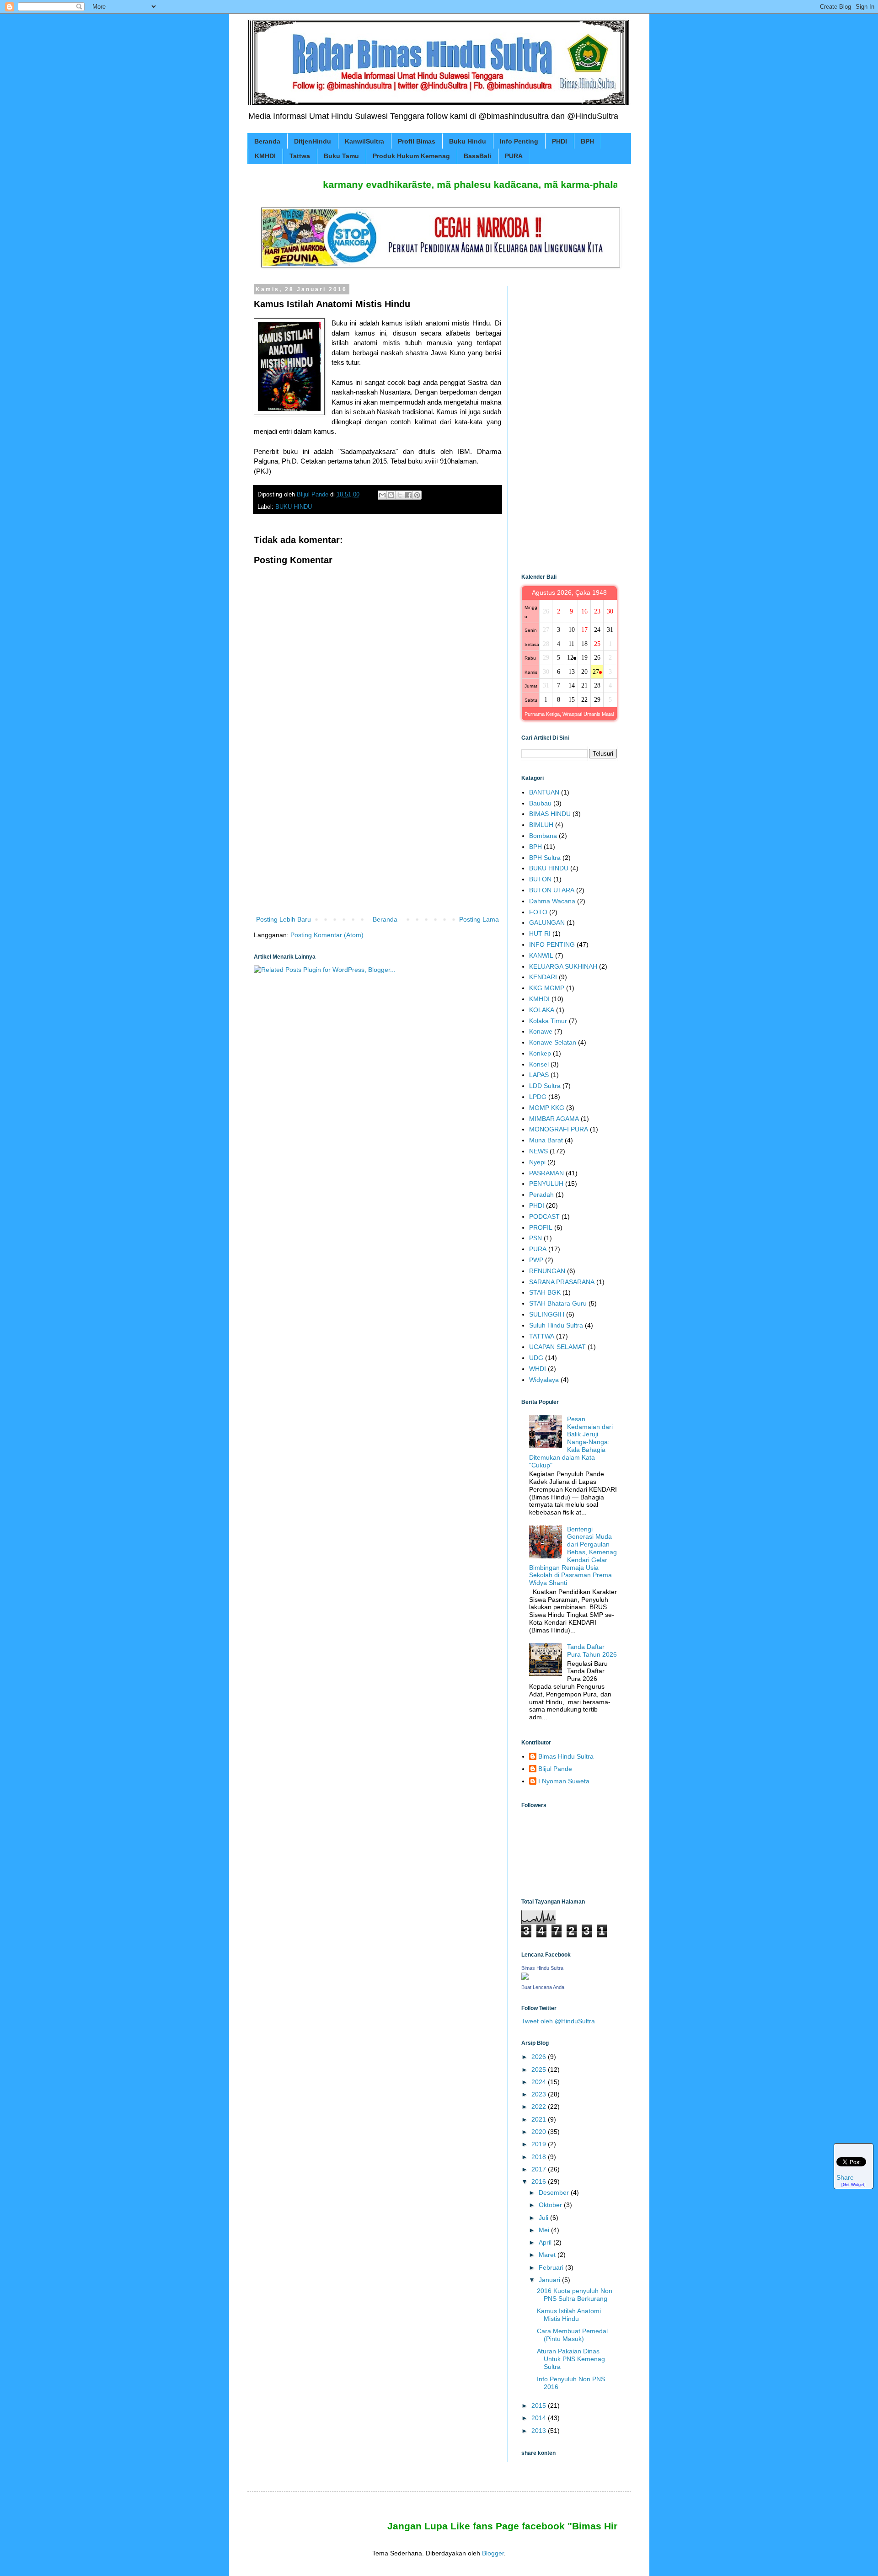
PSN (535, 1238)
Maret (548, 2255)
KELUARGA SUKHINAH (563, 966)
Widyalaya (544, 1380)
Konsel (539, 1064)
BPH (587, 141)
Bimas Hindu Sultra (566, 1756)
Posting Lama (479, 919)
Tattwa (300, 156)
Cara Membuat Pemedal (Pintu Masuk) (572, 2335)
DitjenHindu (313, 141)
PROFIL (541, 1227)
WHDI (538, 1369)
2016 (540, 2181)
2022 (540, 2107)
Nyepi (537, 1162)
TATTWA (542, 1336)
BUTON (540, 879)
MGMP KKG (547, 1108)
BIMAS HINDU (550, 814)
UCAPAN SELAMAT (557, 1347)
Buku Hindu (468, 141)
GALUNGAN (547, 923)
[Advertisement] (377, 838)
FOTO (538, 912)
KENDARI (543, 977)
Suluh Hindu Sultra (556, 1325)
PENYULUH (546, 1184)
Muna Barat (546, 1140)
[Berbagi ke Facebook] (408, 495)
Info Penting (519, 141)
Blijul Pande (555, 1769)
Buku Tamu (341, 156)
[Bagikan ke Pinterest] (417, 495)
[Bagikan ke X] (400, 495)
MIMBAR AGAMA (554, 1119)
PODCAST (544, 1216)
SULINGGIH (547, 1314)
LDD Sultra (545, 1086)
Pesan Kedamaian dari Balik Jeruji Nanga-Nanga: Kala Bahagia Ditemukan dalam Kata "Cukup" (571, 1442)
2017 (540, 2169)
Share (845, 2178)
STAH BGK (545, 1292)
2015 (540, 2405)
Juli (544, 2218)
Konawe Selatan (553, 1042)
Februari (552, 2267)
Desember (555, 2192)
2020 (540, 2132)
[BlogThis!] (391, 495)
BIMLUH (541, 825)
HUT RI (540, 933)
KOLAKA (542, 1010)
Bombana (543, 836)
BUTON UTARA (552, 890)
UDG (536, 1358)
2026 (540, 2057)
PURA (514, 156)
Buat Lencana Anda (543, 1987)
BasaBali (477, 156)
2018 (540, 2157)
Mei (545, 2230)
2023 (540, 2094)
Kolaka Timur (548, 1021)
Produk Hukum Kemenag (411, 156)
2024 (540, 2082)
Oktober (551, 2205)
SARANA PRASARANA (562, 1282)
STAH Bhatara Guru (558, 1303)
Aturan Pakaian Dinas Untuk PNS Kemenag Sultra (571, 2359)
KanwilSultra (364, 141)
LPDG (538, 1097)
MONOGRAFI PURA (559, 1129)
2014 (540, 2418)
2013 (540, 2431)
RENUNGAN (547, 1271)
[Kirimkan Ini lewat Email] (382, 495)
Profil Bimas (417, 141)
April (546, 2242)
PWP (536, 1260)
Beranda (267, 141)
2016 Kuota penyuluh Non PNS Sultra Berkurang (575, 2295)
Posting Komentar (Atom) (327, 935)
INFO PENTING (552, 944)
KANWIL (541, 955)
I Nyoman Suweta (564, 1781)
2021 (540, 2119)
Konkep (540, 1053)
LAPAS (539, 1075)
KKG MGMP (547, 988)
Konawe (541, 1031)
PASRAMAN (546, 1173)
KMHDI (265, 156)
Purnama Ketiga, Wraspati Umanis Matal (569, 714)
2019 (540, 2144)
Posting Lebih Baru (284, 919)
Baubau (540, 803)
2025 (540, 2069)
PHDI (559, 141)
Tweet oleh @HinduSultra (558, 2021)
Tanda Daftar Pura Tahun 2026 (592, 1651)
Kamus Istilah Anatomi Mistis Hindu (569, 2315)
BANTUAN (544, 792)
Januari (550, 2280)
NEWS (538, 1151)
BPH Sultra (545, 858)
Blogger (493, 2553)
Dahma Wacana (552, 901)
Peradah (541, 1195)
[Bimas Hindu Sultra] (525, 1978)
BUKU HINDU (294, 507)
